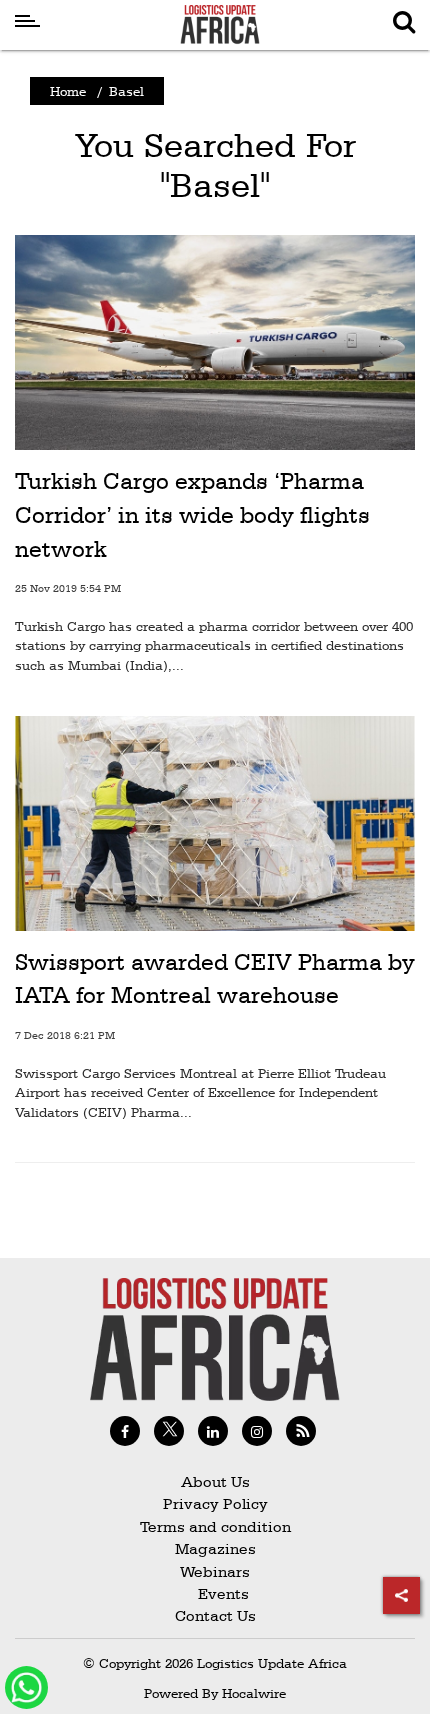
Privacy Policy (215, 1503)
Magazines (215, 1548)
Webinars (215, 1571)
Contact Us (215, 1615)
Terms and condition (215, 1526)
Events (215, 1593)
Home (68, 91)
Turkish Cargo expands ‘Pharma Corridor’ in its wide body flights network (192, 514)
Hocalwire (254, 1693)
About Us (215, 1481)
